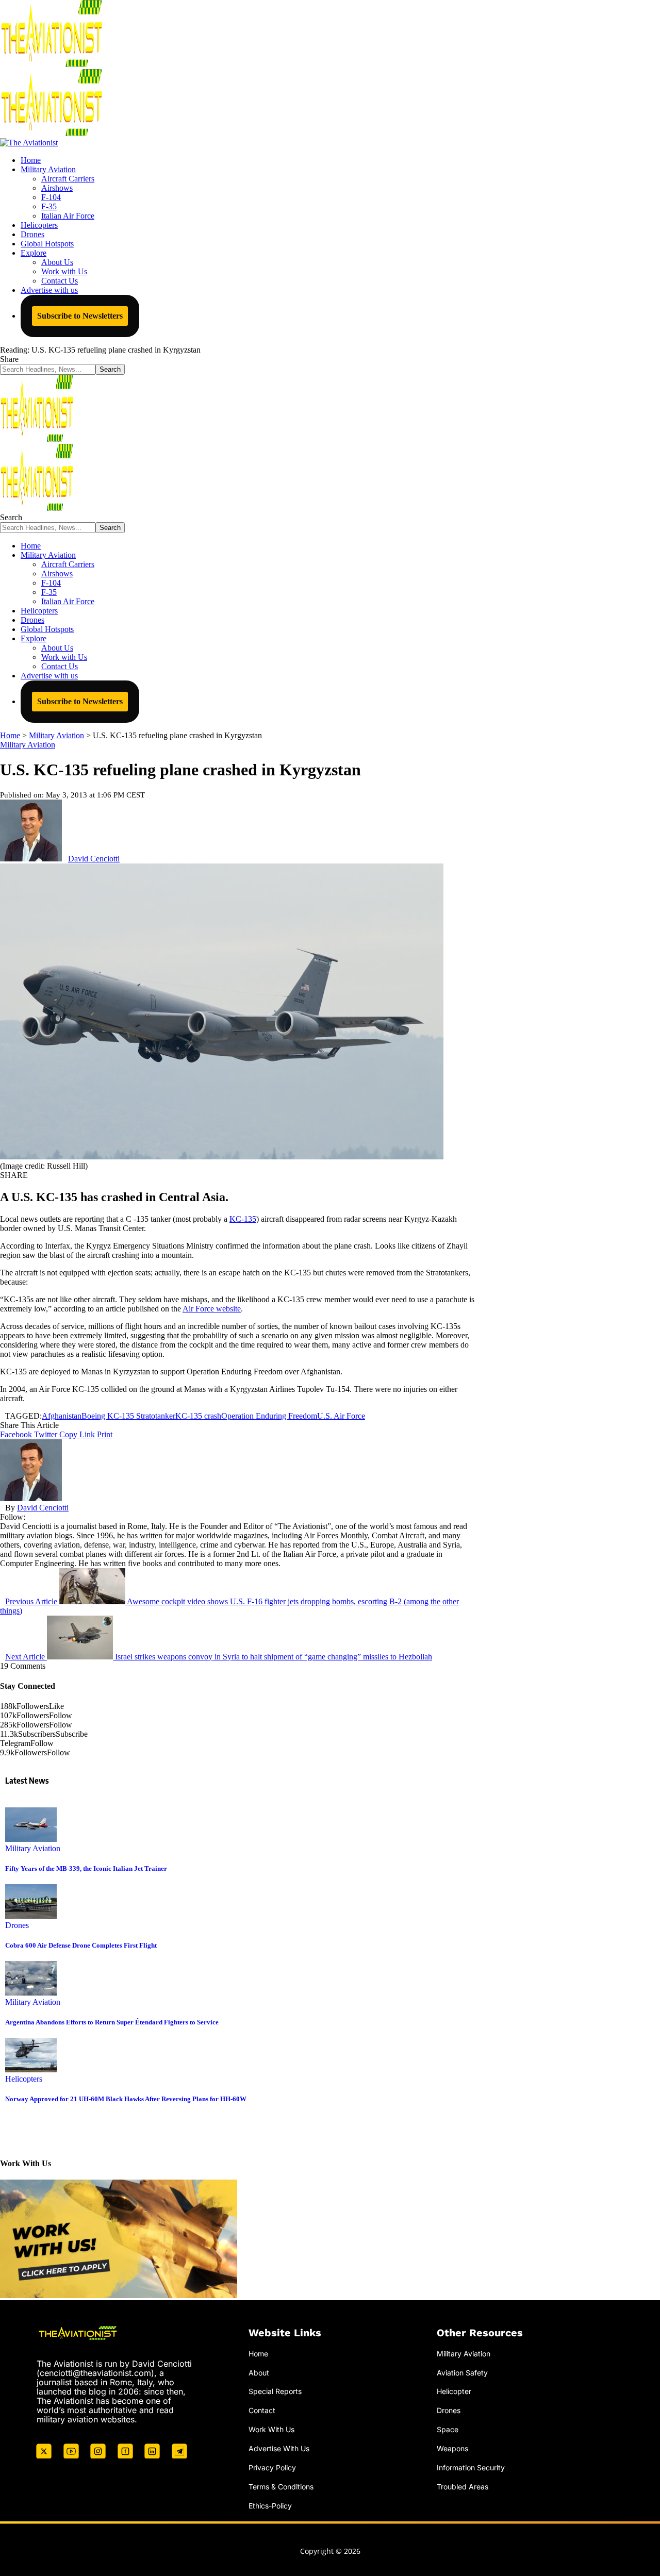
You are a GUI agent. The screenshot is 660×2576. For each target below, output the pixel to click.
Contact (262, 2410)
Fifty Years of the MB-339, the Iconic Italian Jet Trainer (86, 1868)
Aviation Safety (462, 2373)
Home (258, 2354)
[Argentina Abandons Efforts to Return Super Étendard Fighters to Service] (31, 1993)
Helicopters (24, 2079)
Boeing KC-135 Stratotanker (128, 1416)
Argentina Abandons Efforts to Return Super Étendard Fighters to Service (112, 2022)
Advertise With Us (279, 2448)
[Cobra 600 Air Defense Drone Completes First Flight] (31, 1916)
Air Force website (212, 1309)
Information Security (471, 2467)
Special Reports (275, 2391)
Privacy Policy (272, 2467)
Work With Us (271, 2429)
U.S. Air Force (341, 1416)
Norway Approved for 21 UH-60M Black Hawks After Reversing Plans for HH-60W (126, 2099)
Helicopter (454, 2391)
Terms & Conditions (281, 2487)
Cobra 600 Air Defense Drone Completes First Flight (81, 1945)
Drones (17, 1925)
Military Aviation (28, 745)
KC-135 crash (198, 1416)
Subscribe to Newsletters (80, 316)
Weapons (452, 2448)
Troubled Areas (463, 2487)
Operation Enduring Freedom (269, 1416)
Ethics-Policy (270, 2506)
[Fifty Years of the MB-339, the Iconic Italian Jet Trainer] (31, 1839)
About (259, 2373)
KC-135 (243, 1219)
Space (448, 2429)
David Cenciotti (94, 859)
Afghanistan (62, 1416)
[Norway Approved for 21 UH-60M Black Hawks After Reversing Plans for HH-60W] (31, 2070)
